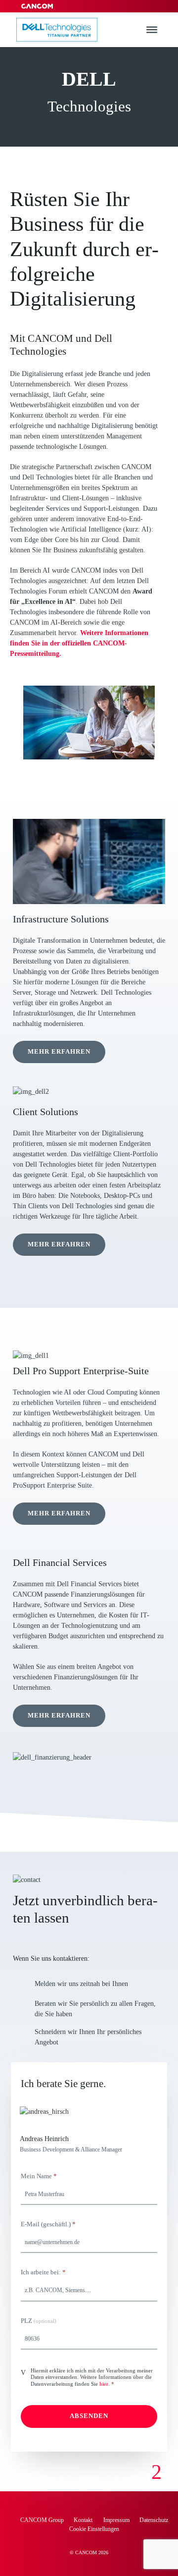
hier (104, 2384)
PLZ (39, 2321)
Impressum (116, 2520)
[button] (152, 30)
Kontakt (84, 2520)
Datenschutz (154, 2520)
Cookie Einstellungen (94, 2529)
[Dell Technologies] (57, 30)
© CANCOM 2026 (89, 2552)
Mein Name (39, 2176)
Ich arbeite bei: (43, 2272)
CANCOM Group (42, 2520)
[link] (156, 2472)
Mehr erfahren (59, 1052)
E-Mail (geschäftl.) (48, 2224)
